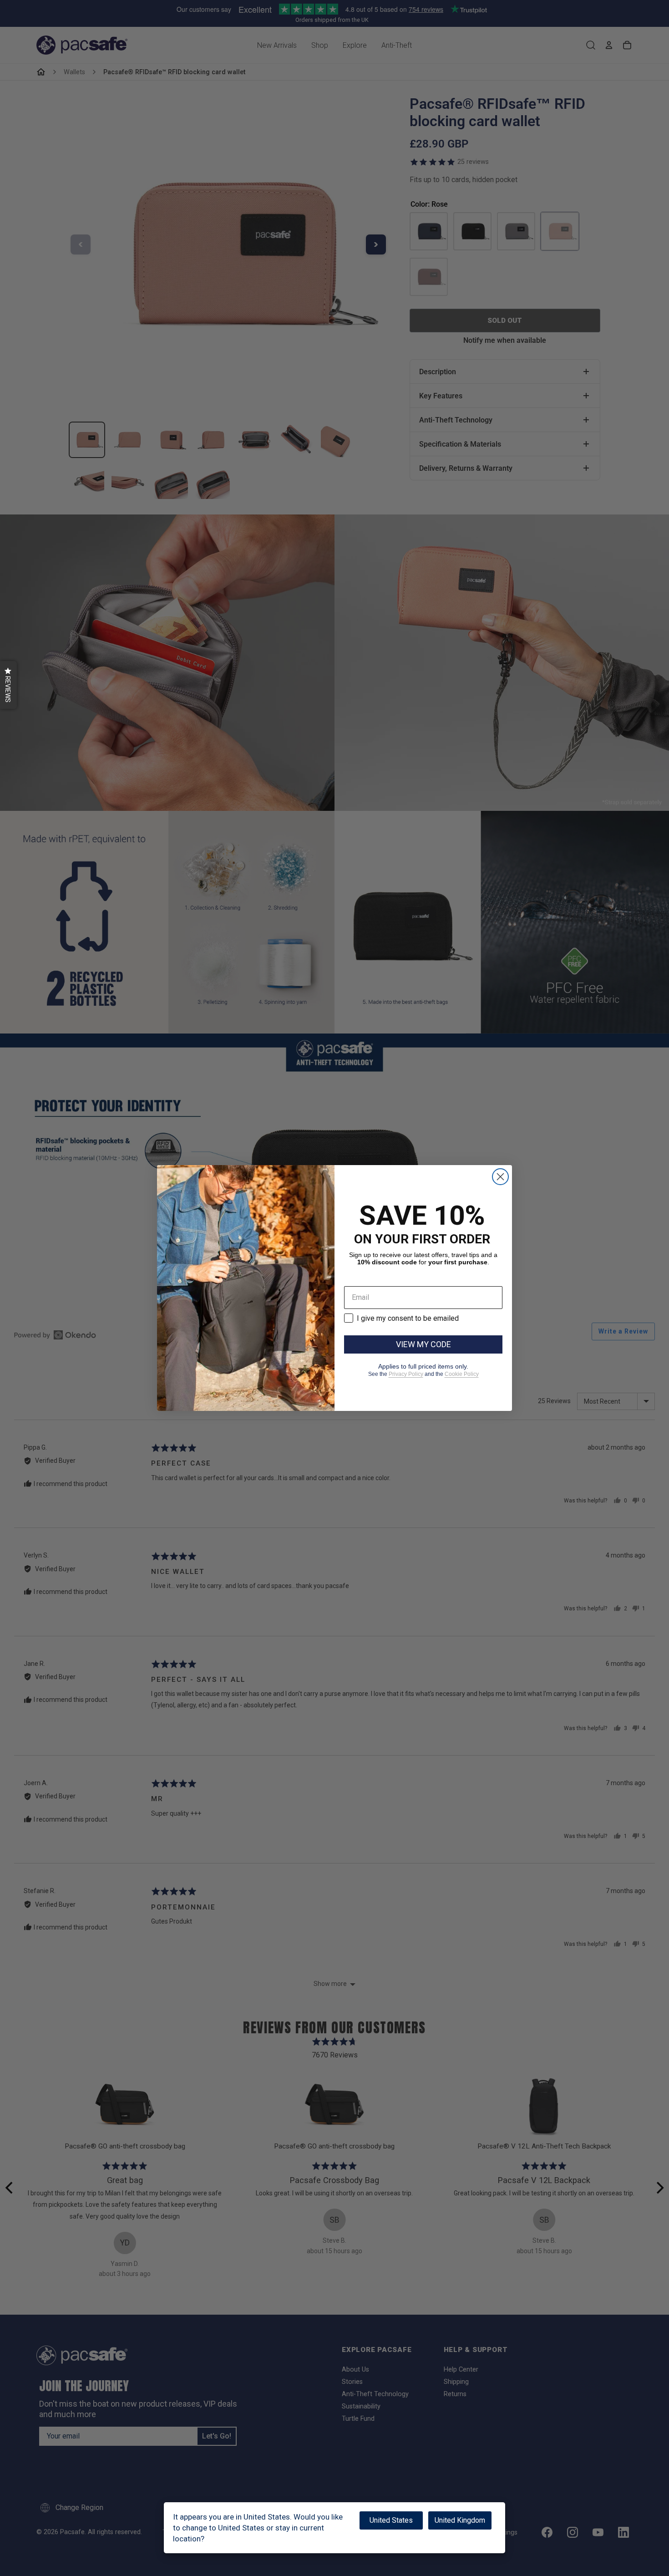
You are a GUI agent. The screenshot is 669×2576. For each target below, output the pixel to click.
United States (391, 2520)
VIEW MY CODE (423, 1344)
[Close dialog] (500, 1177)
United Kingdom (460, 2520)
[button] (8, 685)
